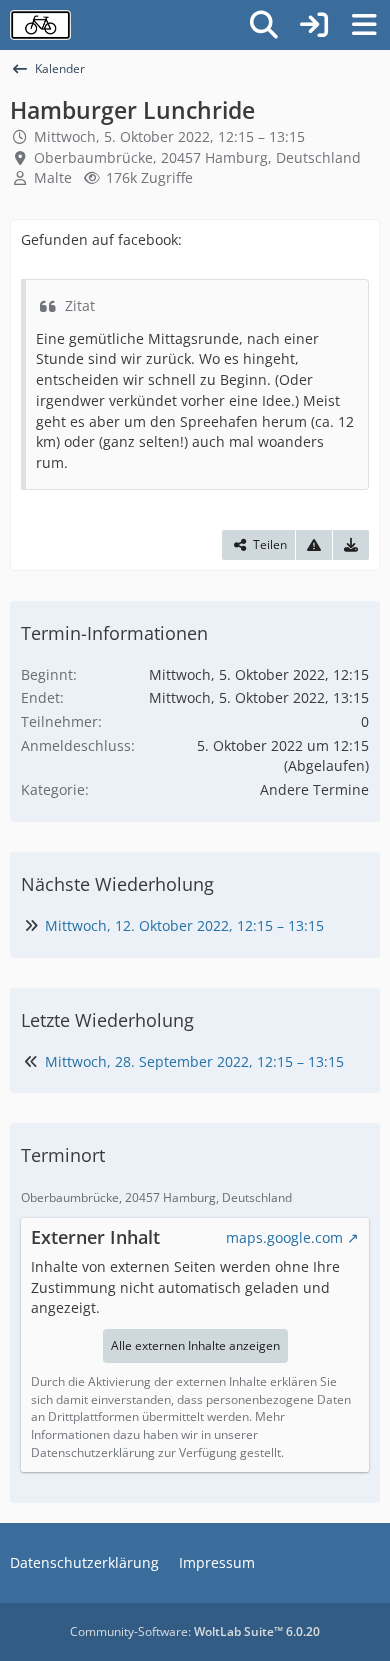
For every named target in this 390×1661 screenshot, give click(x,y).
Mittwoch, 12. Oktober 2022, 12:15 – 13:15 (184, 925)
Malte (53, 177)
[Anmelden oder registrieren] (314, 25)
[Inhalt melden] (314, 545)
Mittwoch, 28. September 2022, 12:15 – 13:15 (194, 1061)
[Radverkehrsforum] (40, 25)
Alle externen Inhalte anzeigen (195, 1345)
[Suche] (264, 25)
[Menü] (364, 25)
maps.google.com (284, 1237)
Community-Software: (195, 1631)
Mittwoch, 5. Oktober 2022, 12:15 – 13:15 (169, 136)
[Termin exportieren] (351, 545)
